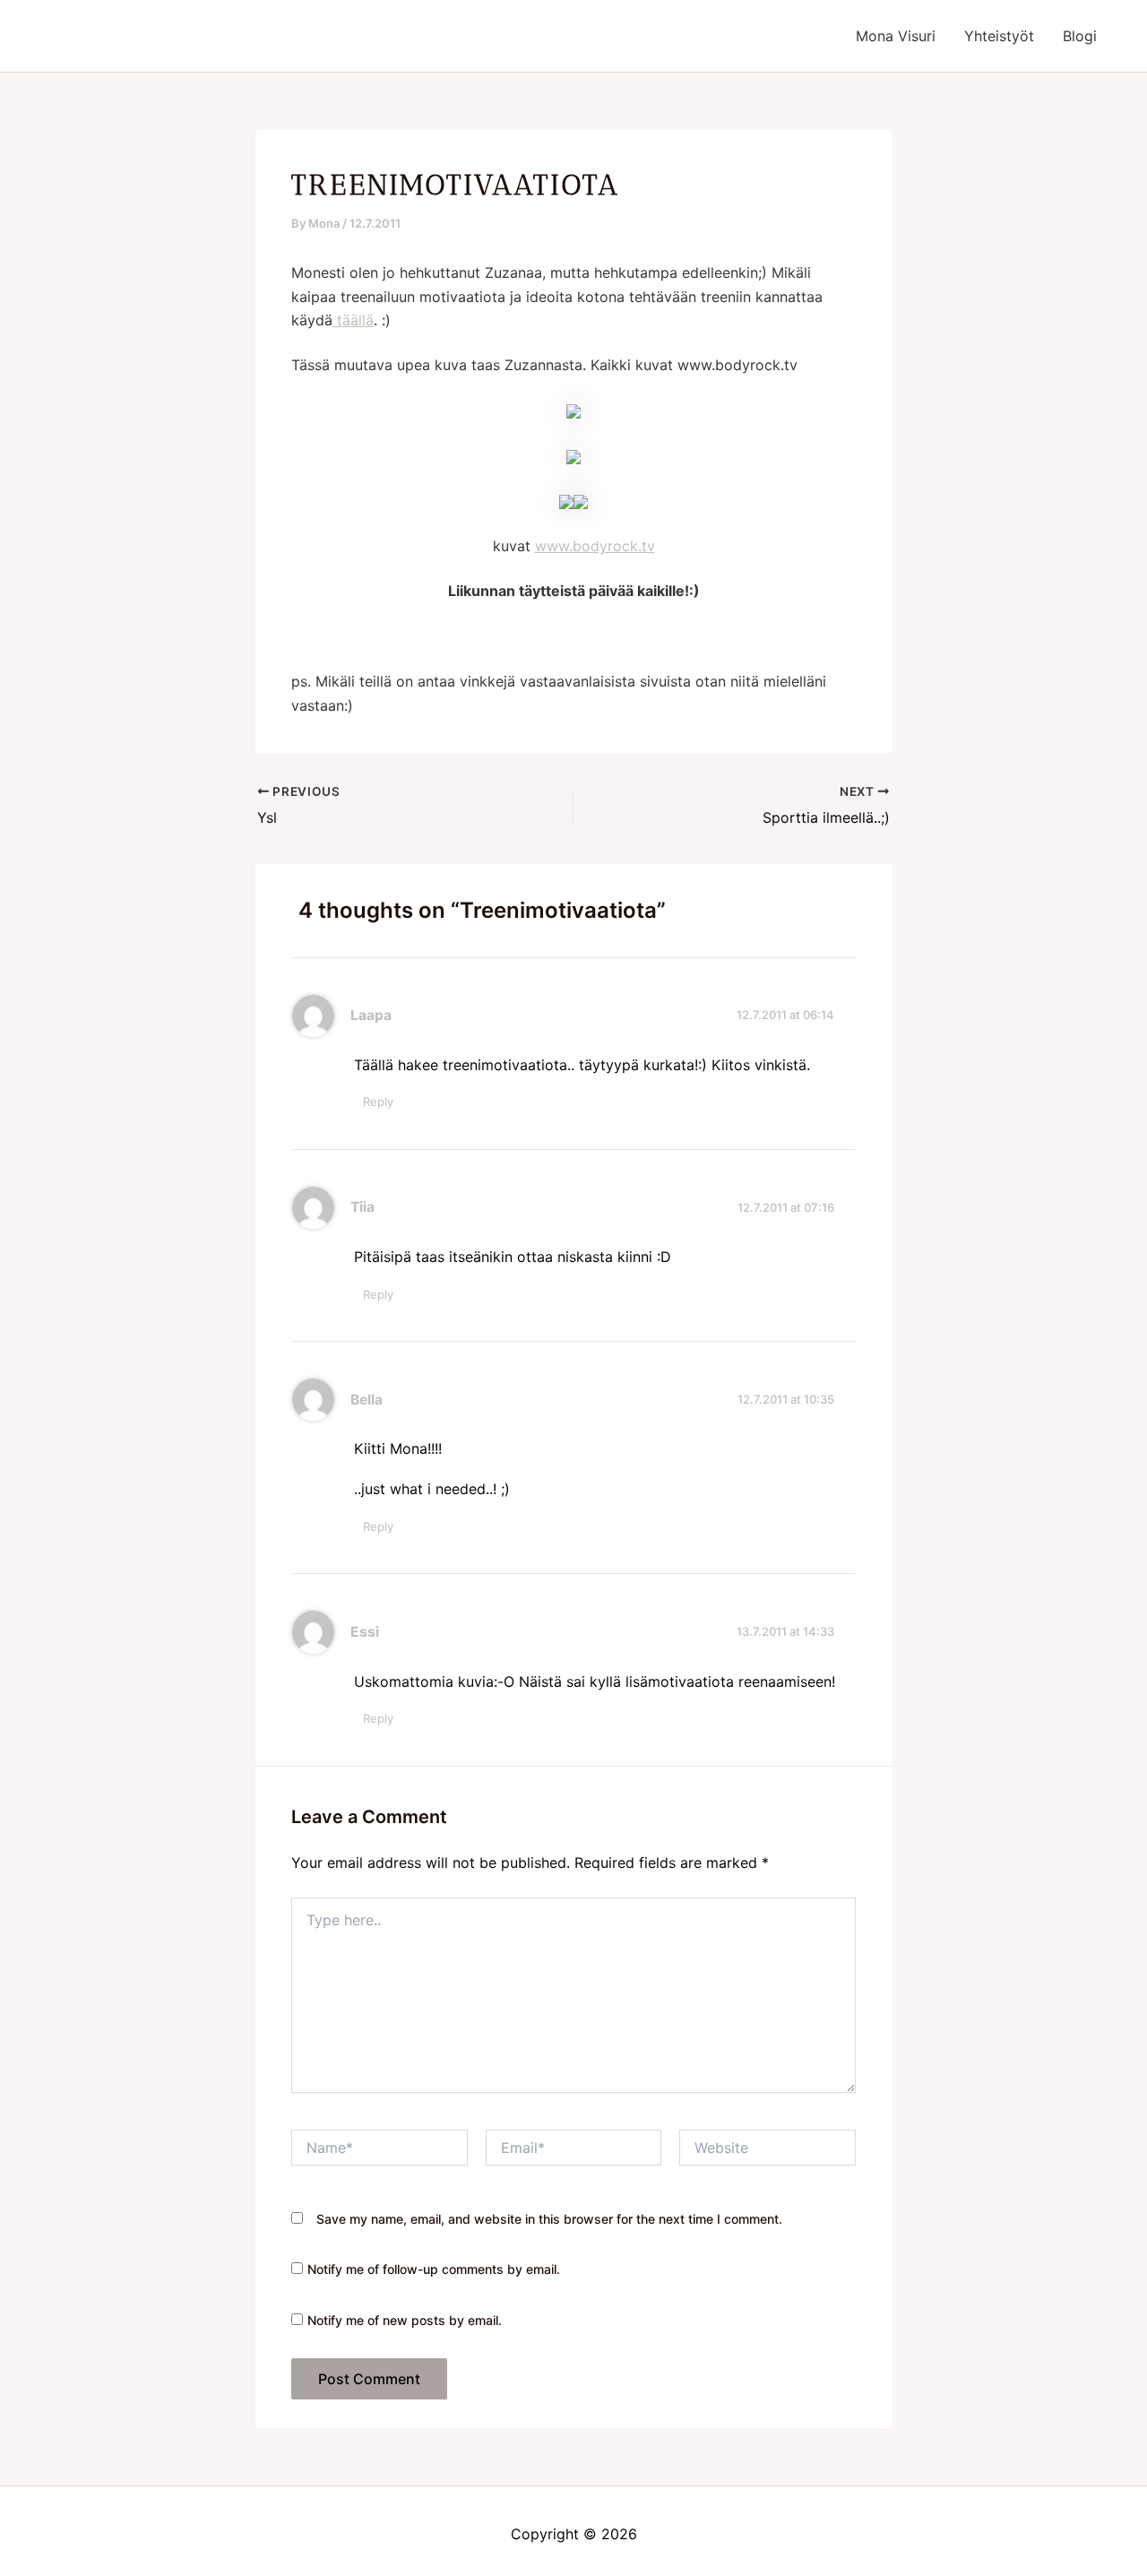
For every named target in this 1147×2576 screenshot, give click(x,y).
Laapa (371, 1015)
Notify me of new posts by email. (405, 2320)
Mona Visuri (896, 36)
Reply (378, 1102)
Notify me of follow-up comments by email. (434, 2269)
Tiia (362, 1207)
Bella (367, 1400)
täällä (353, 320)
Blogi (1080, 36)
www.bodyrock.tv (595, 546)
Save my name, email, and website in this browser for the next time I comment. (549, 2219)
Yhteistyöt (999, 36)
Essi (365, 1632)
